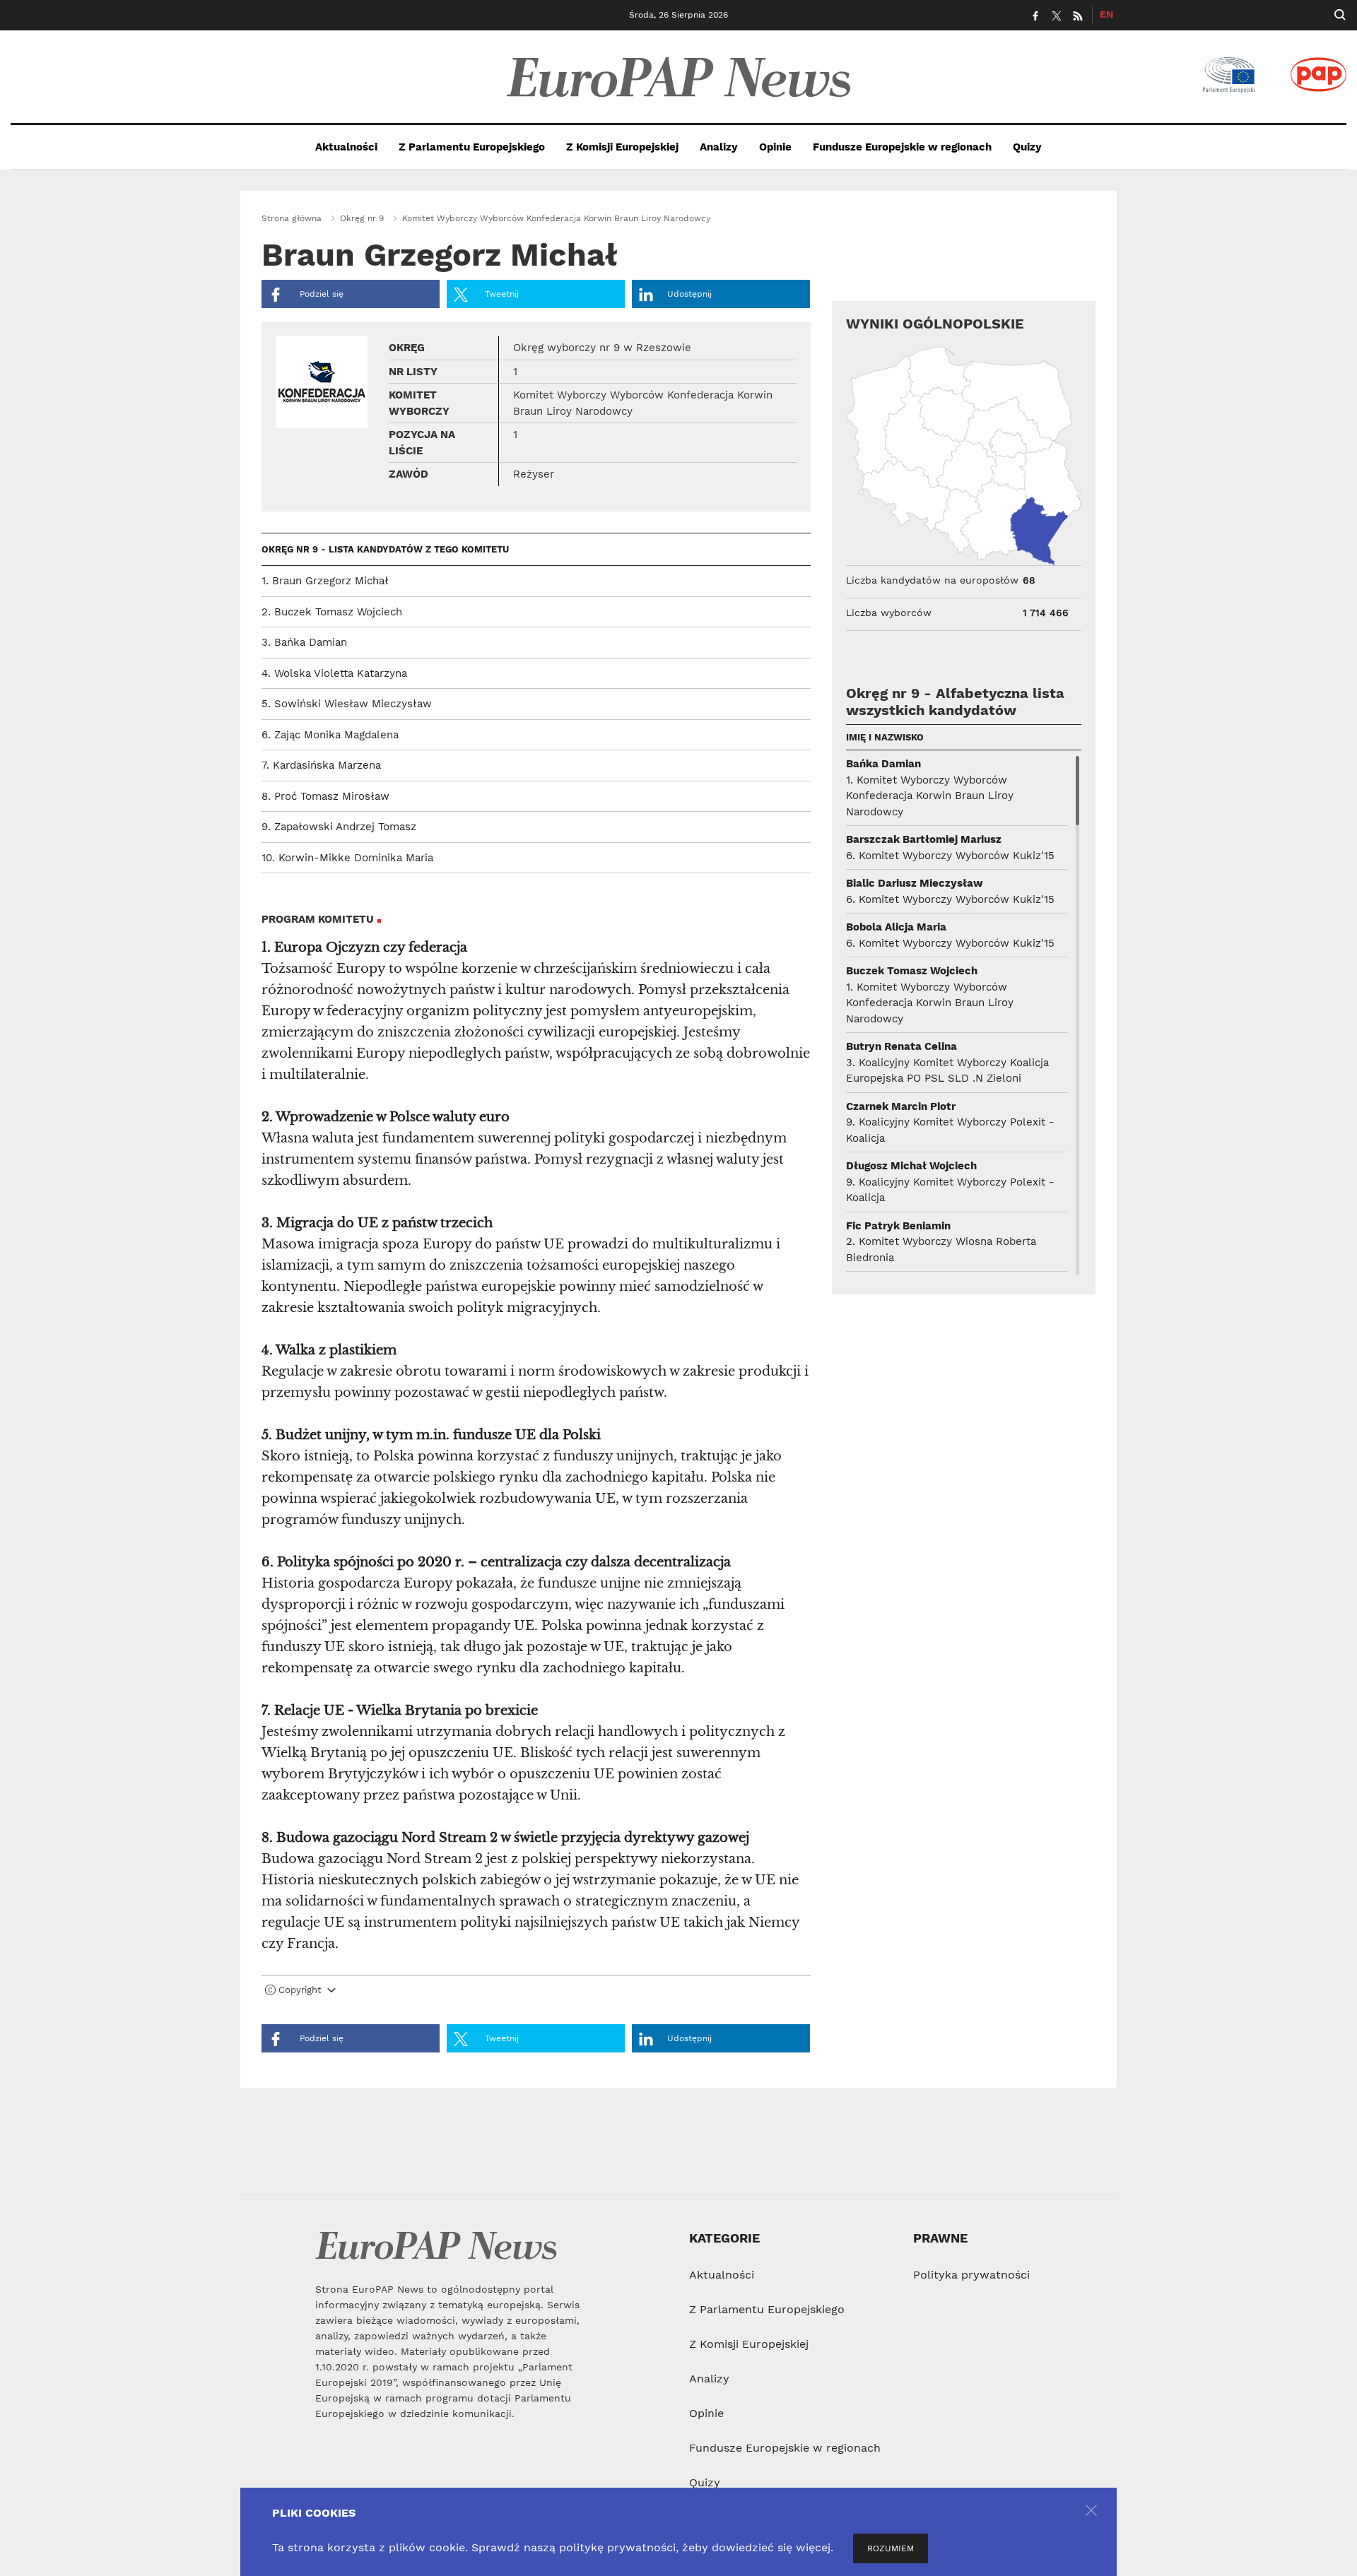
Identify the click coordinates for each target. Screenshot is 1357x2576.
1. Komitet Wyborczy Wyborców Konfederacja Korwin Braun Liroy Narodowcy (930, 796)
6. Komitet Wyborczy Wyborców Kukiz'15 (950, 856)
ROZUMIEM (891, 2548)
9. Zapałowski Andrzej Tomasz (339, 827)
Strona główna (292, 218)
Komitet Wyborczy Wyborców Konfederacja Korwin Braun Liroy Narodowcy (556, 218)
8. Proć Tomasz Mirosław (325, 796)
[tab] (536, 1993)
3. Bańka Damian (304, 642)
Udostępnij (689, 294)
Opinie (775, 147)
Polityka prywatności (971, 2275)
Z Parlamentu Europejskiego (472, 147)
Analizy (719, 147)
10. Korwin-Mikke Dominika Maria (347, 858)
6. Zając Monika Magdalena (330, 735)
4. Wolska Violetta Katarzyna (334, 673)
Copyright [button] (300, 1990)
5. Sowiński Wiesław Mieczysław (347, 704)
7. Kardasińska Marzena (321, 765)
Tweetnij (500, 294)
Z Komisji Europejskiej (622, 147)
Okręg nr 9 (362, 218)
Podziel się (320, 294)
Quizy (1027, 147)
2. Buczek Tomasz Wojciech (332, 612)
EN (1106, 14)
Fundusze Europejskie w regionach (902, 147)
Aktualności (346, 147)
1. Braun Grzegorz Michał (325, 581)
